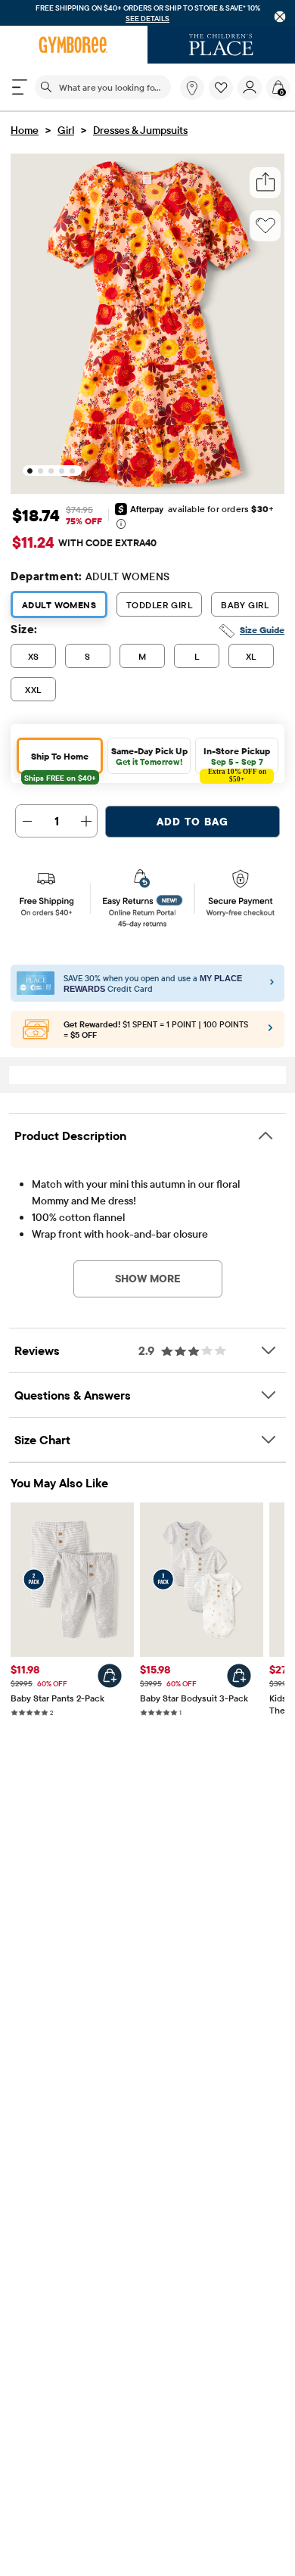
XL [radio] (251, 657)
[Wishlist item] (223, 97)
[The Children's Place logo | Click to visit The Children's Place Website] (221, 45)
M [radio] (142, 657)
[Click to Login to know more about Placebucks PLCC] (270, 1032)
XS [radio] (34, 657)
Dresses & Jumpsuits (140, 131)
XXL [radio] (33, 690)
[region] (147, 13)
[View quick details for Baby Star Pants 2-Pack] (110, 1676)
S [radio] (87, 657)
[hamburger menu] (20, 88)
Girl (66, 131)
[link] (192, 89)
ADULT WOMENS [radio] (59, 606)
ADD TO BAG (193, 822)
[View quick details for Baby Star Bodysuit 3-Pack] (239, 1676)
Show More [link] (148, 1279)
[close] (280, 17)
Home (25, 131)
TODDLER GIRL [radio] (159, 606)
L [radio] (197, 657)
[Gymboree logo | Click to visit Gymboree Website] (74, 45)
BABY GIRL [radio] (245, 606)
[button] (221, 89)
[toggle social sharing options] (265, 183)
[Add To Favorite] (265, 226)
